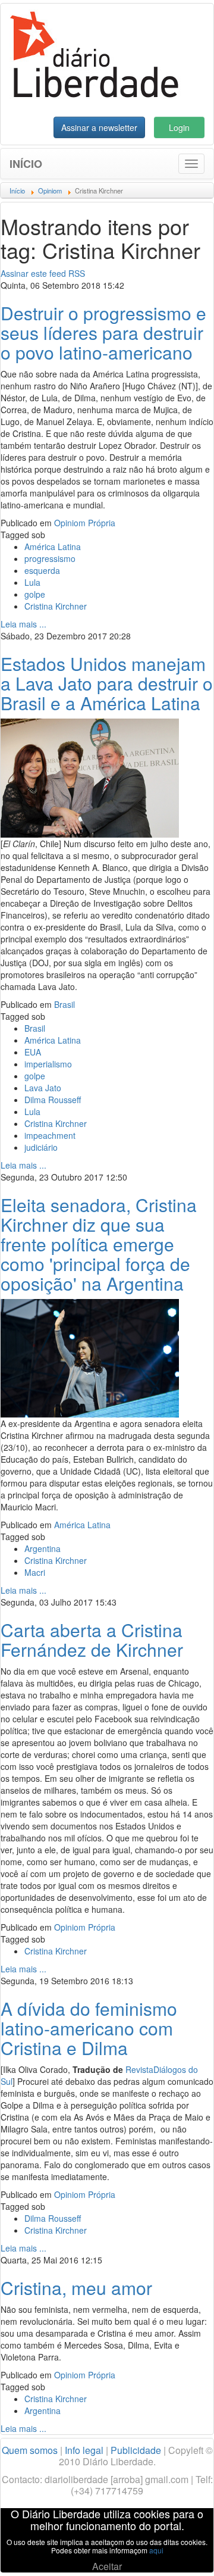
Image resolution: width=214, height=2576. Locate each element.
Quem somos (30, 2450)
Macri (35, 1572)
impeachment (50, 1135)
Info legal (84, 2450)
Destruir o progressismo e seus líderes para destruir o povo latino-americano (103, 332)
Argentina (43, 1548)
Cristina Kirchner (56, 606)
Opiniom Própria (85, 523)
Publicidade (136, 2450)
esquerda (42, 570)
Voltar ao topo (179, 2552)
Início (26, 164)
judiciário (41, 1147)
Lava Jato (43, 1088)
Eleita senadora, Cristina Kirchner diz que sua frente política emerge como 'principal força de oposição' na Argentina (99, 1244)
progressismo (50, 558)
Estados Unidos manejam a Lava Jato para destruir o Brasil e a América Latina (107, 683)
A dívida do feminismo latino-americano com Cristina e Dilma (89, 2028)
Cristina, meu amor (76, 2288)
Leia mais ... (23, 624)
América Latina (53, 547)
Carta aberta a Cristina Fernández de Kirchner (92, 1640)
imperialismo (48, 1064)
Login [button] (179, 127)
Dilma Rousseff (53, 1100)
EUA (33, 1052)
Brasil (64, 1004)
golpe (35, 594)
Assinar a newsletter (99, 127)
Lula (32, 582)
